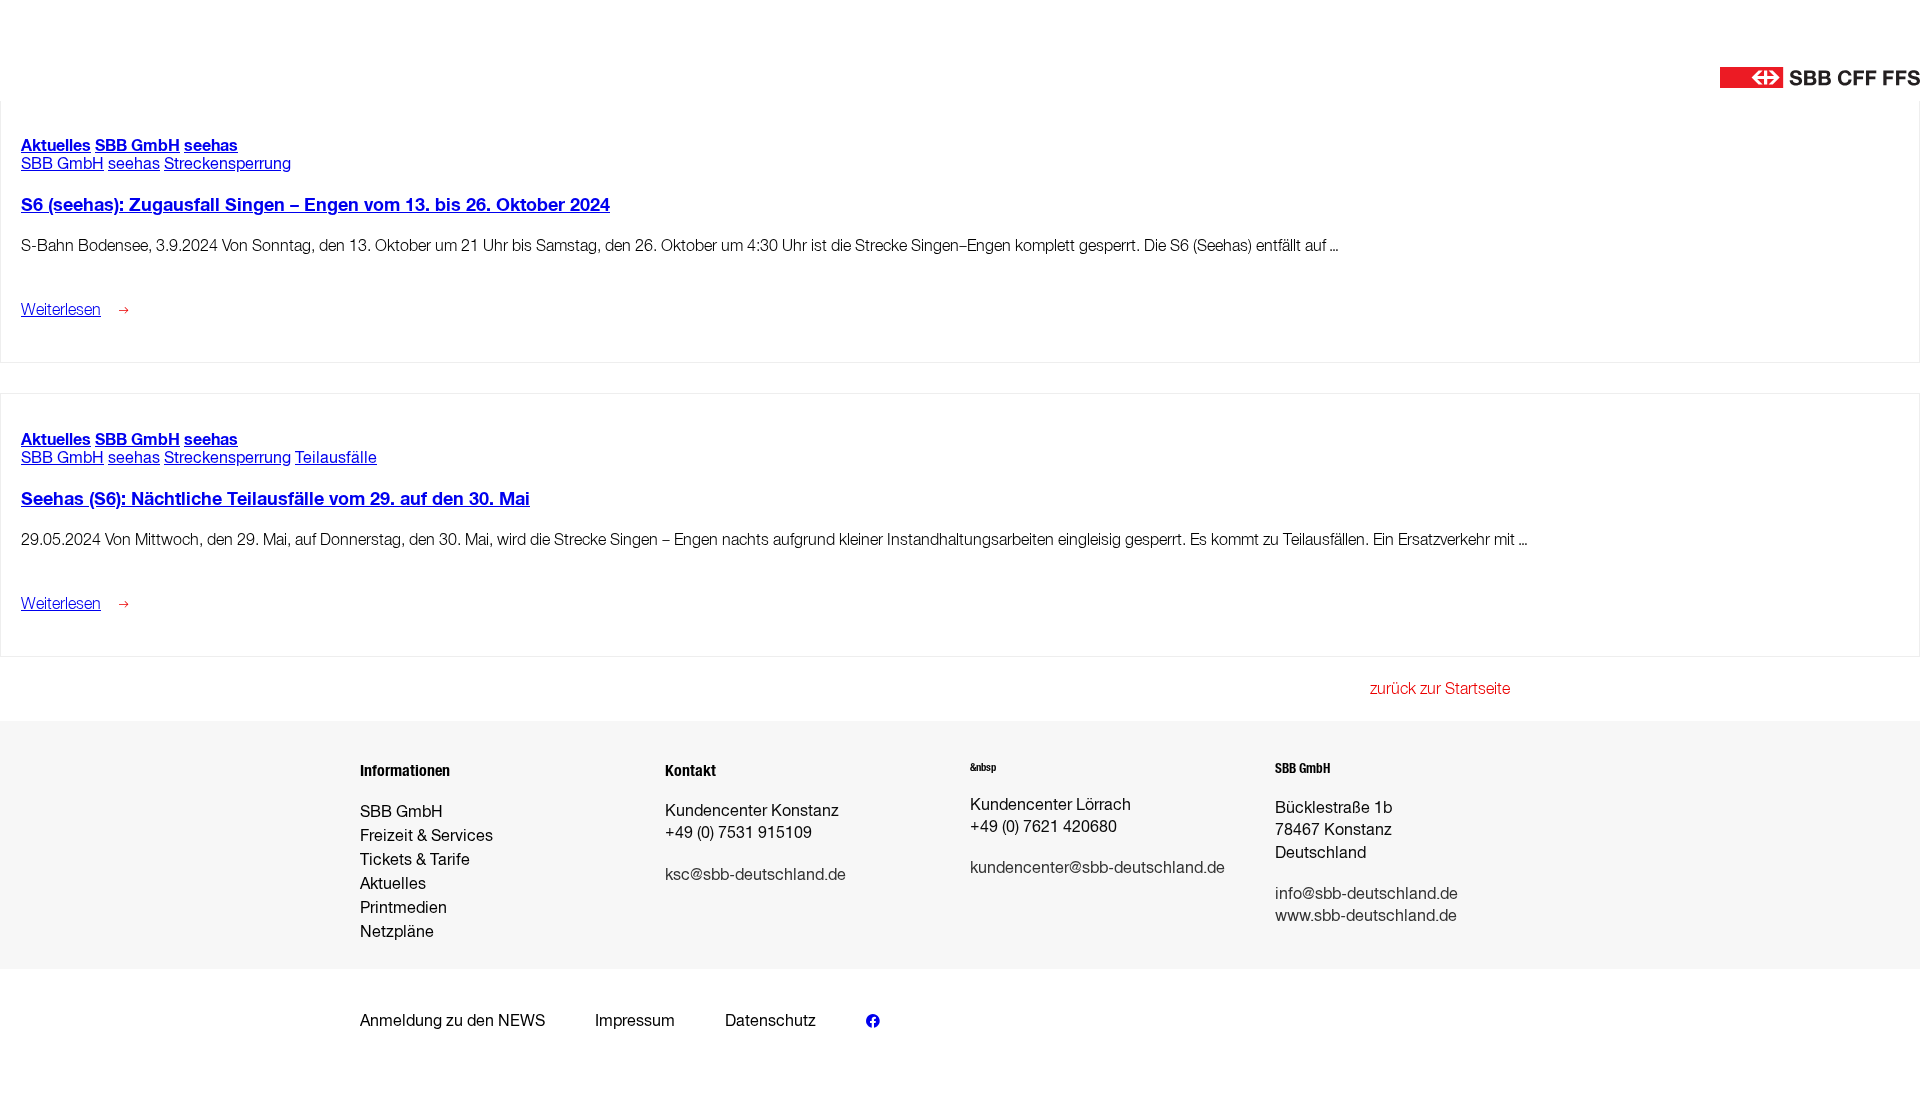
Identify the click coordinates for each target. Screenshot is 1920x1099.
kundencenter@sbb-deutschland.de (1097, 867)
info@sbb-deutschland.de (1366, 893)
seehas (211, 145)
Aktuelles (56, 145)
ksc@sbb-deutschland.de (755, 874)
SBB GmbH (137, 145)
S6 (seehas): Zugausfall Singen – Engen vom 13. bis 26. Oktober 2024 (315, 205)
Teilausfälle (336, 457)
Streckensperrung (227, 163)
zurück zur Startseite (1440, 688)
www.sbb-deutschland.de (1366, 915)
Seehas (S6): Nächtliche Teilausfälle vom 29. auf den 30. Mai (275, 499)
